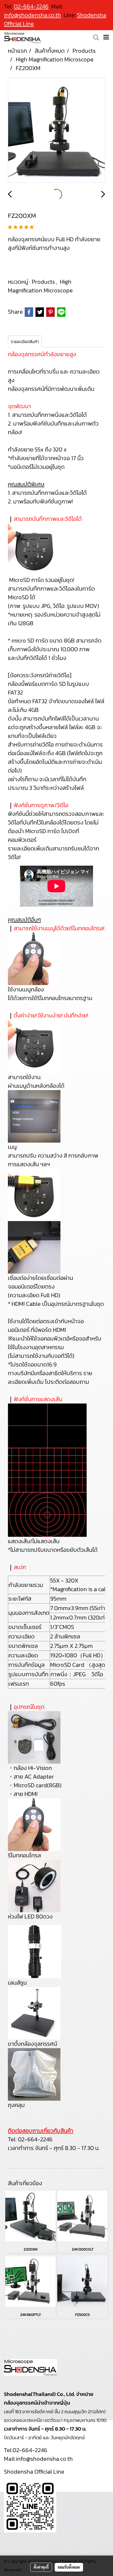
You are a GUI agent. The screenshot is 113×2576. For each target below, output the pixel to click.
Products (44, 282)
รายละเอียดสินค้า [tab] (25, 341)
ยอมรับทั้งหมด (69, 2567)
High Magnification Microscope (40, 286)
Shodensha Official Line (34, 2472)
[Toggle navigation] (106, 38)
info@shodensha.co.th (32, 15)
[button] (94, 38)
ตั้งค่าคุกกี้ (41, 2567)
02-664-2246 (35, 2139)
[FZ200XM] (56, 130)
